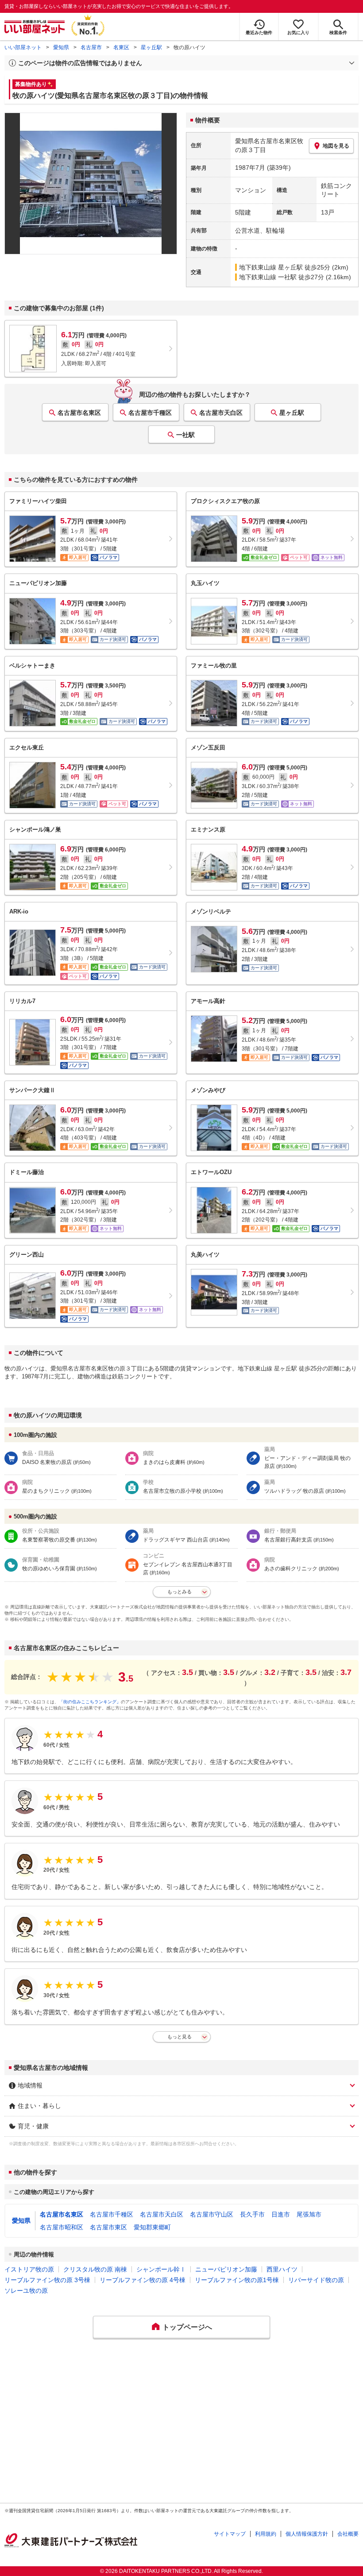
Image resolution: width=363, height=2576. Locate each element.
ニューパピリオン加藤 (226, 2269)
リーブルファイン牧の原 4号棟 (143, 2280)
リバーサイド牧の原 (316, 2280)
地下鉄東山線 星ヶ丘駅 (271, 267)
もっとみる (180, 1592)
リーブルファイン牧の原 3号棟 (47, 2280)
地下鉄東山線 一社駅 (268, 277)
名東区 (121, 47)
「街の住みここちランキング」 (90, 1702)
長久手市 (252, 2214)
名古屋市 (91, 47)
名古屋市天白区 (221, 413)
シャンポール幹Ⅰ (161, 2269)
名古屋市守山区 (212, 2214)
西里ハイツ (282, 2269)
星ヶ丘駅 (151, 47)
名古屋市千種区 (150, 413)
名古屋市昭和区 (62, 2227)
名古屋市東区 (108, 2227)
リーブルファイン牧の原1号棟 (237, 2280)
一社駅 (185, 435)
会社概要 (348, 2534)
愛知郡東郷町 (152, 2227)
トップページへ (187, 2327)
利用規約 (266, 2534)
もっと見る (180, 2037)
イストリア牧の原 (29, 2269)
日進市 (281, 2214)
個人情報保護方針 (307, 2534)
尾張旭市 (309, 2214)
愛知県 (61, 47)
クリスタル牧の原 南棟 (95, 2269)
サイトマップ (230, 2534)
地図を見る (336, 146)
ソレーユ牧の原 (26, 2291)
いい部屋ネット (23, 47)
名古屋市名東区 (79, 413)
